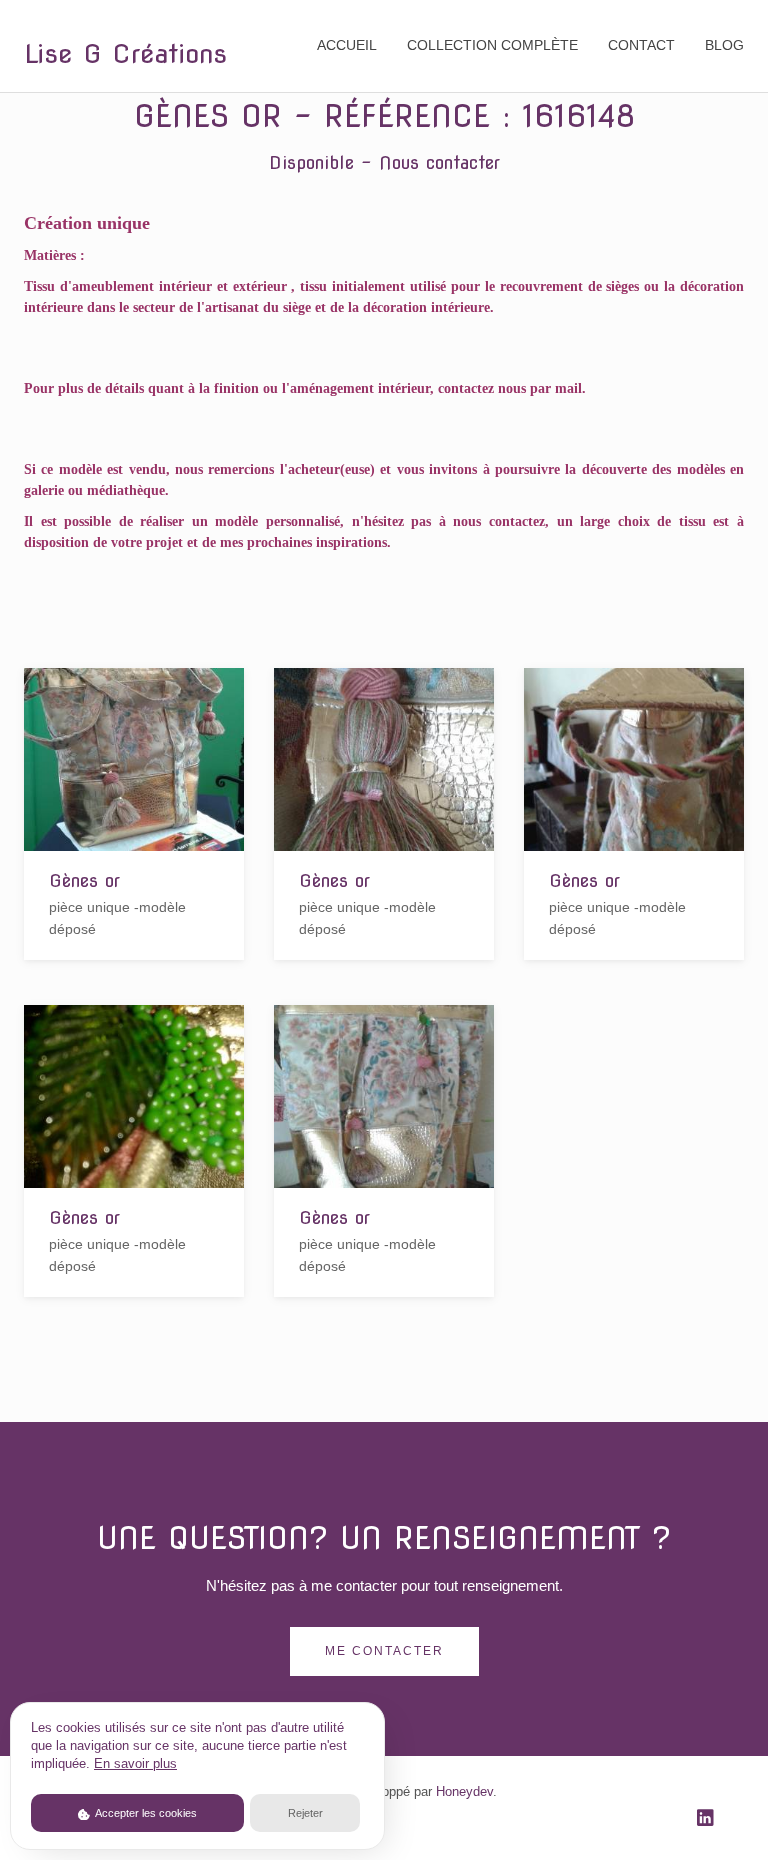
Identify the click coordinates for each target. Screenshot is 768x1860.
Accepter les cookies (145, 1813)
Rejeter (305, 1813)
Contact (641, 45)
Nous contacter (439, 162)
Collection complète (492, 45)
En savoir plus (135, 1764)
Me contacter (384, 1651)
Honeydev (464, 1791)
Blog (724, 45)
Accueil (347, 45)
